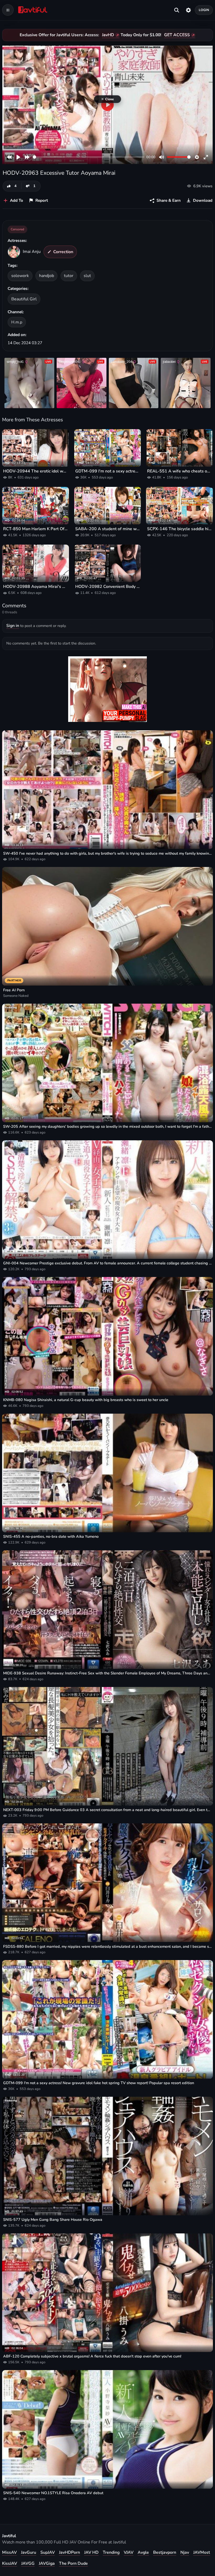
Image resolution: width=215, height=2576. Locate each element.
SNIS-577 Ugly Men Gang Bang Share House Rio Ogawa (53, 2220)
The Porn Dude (73, 2563)
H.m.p (17, 322)
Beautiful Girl (24, 299)
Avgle (143, 2552)
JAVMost (202, 2552)
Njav (185, 2552)
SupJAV (48, 2552)
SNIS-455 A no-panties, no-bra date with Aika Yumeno (51, 1536)
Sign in (13, 626)
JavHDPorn (69, 2552)
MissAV (9, 2552)
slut (87, 276)
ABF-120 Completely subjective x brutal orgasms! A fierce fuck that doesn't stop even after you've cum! (92, 2356)
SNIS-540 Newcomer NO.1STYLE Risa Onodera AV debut (53, 2493)
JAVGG (28, 2563)
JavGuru (29, 2552)
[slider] (88, 157)
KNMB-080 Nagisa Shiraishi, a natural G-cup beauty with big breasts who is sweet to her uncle (86, 1400)
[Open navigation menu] (8, 10)
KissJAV (10, 2563)
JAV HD (91, 2552)
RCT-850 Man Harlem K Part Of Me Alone (36, 529)
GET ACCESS (177, 35)
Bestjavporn (165, 2552)
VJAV (129, 2552)
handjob (47, 276)
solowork (20, 276)
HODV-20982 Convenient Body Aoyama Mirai (108, 587)
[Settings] (188, 10)
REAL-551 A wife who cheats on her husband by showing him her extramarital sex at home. (179, 471)
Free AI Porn (14, 990)
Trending (111, 2552)
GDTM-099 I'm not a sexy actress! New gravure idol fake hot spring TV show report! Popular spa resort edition (108, 471)
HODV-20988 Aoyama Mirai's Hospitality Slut (36, 587)
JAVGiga (47, 2563)
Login (204, 10)
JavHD (108, 35)
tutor (69, 276)
